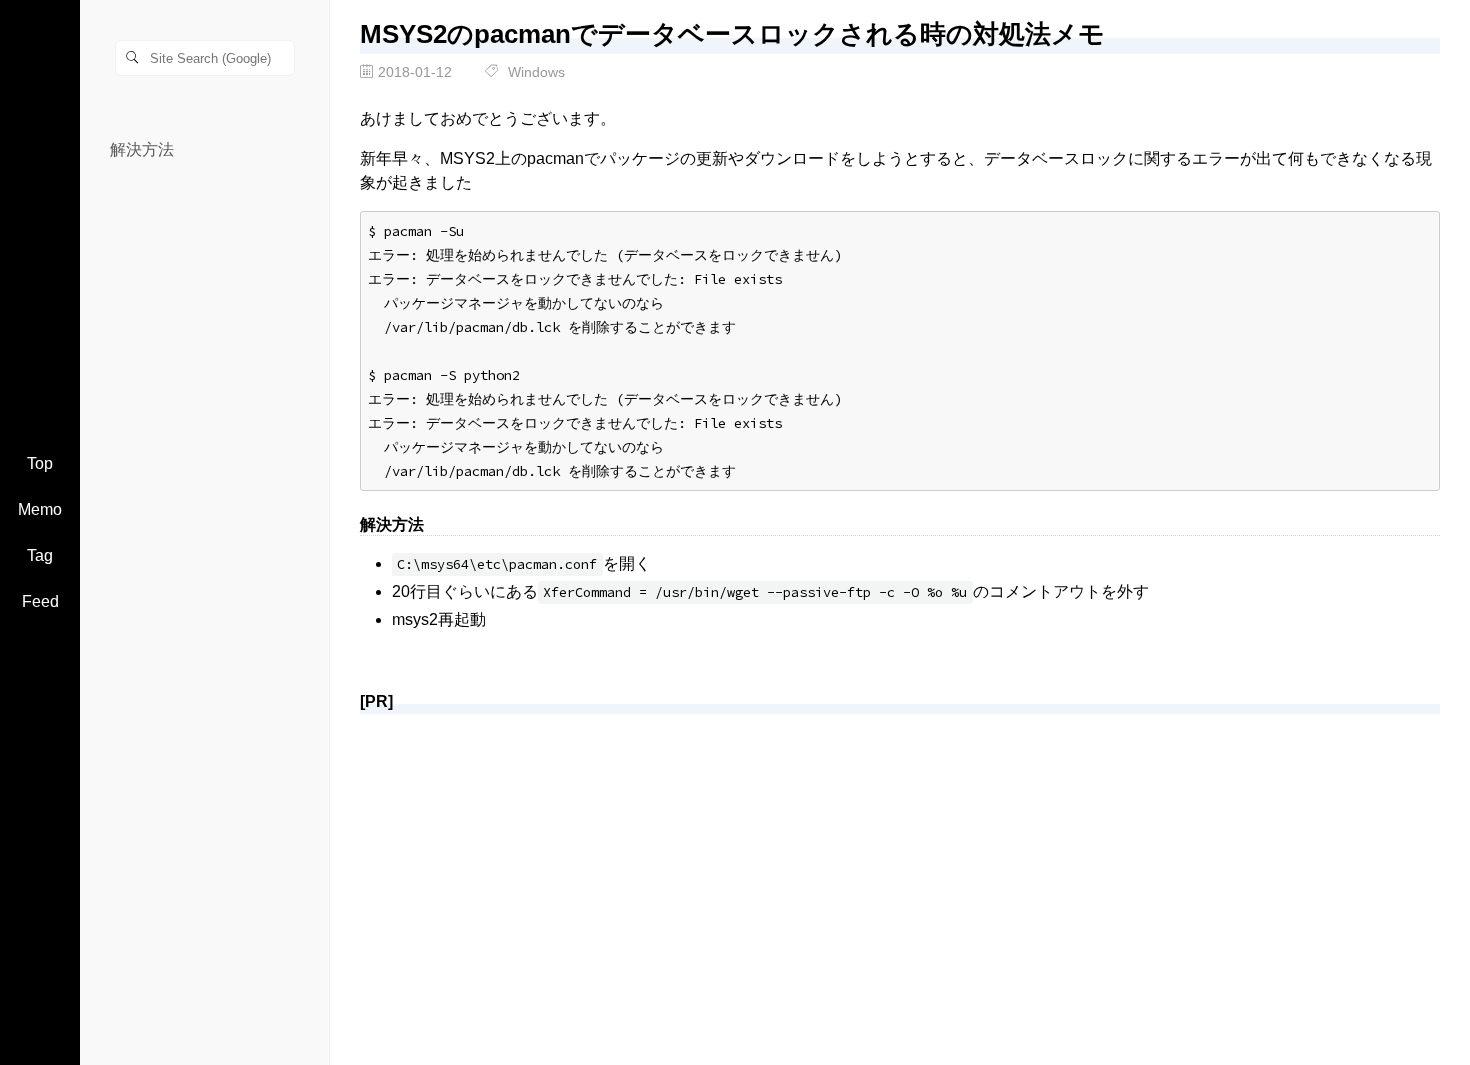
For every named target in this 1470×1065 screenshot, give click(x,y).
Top (40, 463)
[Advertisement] (900, 870)
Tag (40, 555)
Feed (40, 601)
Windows (536, 72)
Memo (40, 509)
